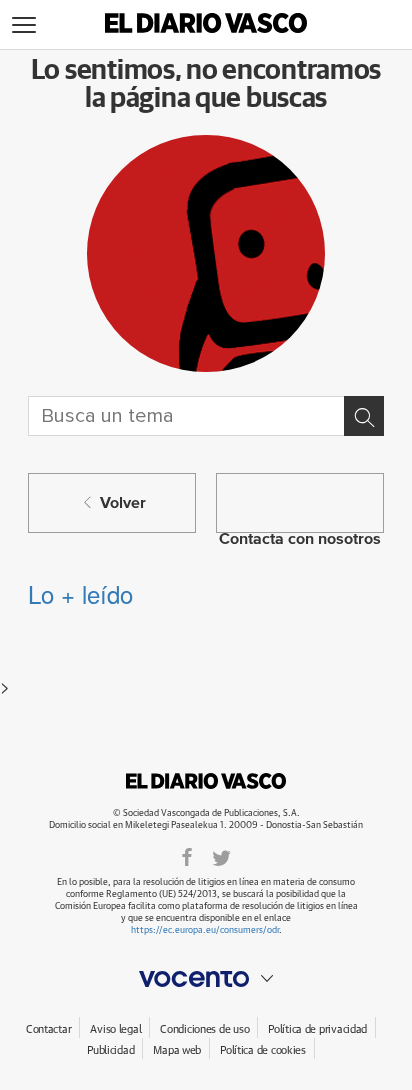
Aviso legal (115, 1029)
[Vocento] (206, 979)
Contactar (48, 1029)
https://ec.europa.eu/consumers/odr (205, 930)
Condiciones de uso (204, 1029)
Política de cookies (263, 1050)
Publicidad (110, 1050)
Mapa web (177, 1050)
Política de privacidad (317, 1029)
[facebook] (187, 856)
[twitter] (221, 856)
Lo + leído (80, 593)
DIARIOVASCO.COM (206, 781)
